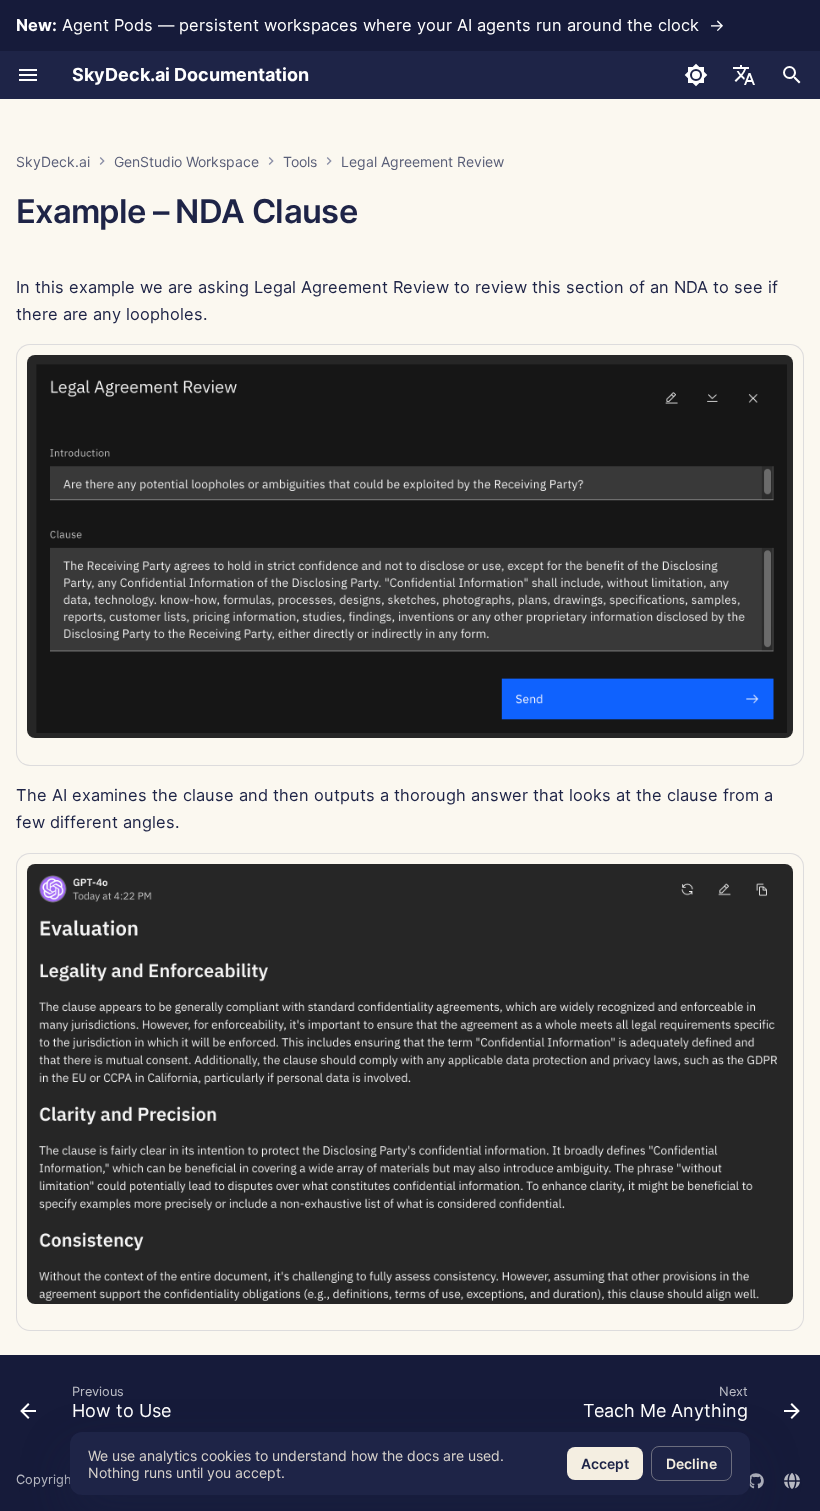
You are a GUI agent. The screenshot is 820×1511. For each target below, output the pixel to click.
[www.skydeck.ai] (792, 1479)
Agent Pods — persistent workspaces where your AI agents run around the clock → (370, 25)
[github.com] (756, 1479)
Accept (605, 1463)
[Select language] (744, 75)
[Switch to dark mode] (696, 75)
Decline (691, 1463)
